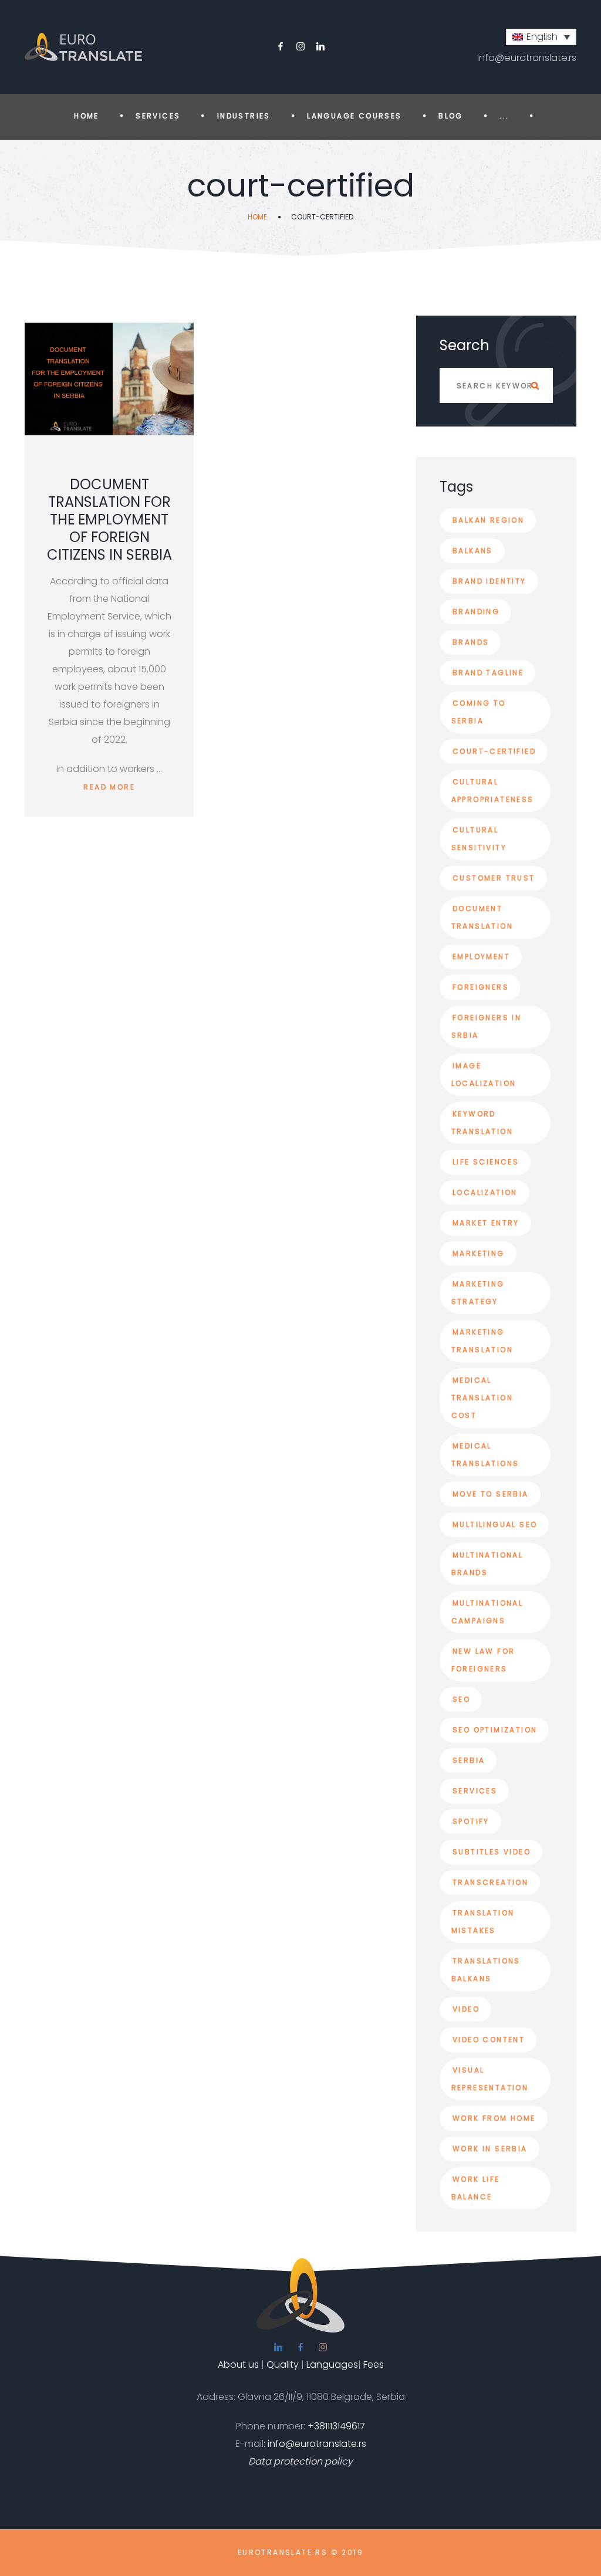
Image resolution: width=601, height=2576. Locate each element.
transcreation (490, 1882)
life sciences (486, 1162)
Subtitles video (492, 1852)
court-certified (494, 751)
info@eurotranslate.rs (527, 58)
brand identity (489, 581)
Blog (451, 116)
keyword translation (482, 1123)
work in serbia (490, 2149)
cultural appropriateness (493, 791)
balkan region (488, 520)
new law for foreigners (483, 1660)
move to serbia (491, 1494)
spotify (471, 1821)
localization (485, 1192)
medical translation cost (482, 1398)
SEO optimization (495, 1730)
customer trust (494, 878)
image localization (484, 1074)
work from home (494, 2118)
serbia (469, 1760)
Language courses (354, 116)
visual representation (490, 2079)
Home (87, 116)
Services (158, 116)
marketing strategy (478, 1293)
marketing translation (482, 1341)
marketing (479, 1253)
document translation (482, 917)
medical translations (485, 1455)
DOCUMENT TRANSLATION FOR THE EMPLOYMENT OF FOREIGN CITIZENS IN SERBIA (109, 519)
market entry (486, 1223)
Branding (476, 612)
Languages (332, 2365)
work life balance (476, 2188)
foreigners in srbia (487, 1026)
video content (489, 2040)
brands (471, 642)
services (475, 1791)
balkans (473, 551)
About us (238, 2365)
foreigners (481, 987)
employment (481, 957)
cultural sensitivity (479, 839)
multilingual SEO (495, 1524)
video (466, 2009)
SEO (461, 1699)
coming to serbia (479, 712)
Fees (374, 2365)
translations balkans (486, 1970)
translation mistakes (483, 1922)
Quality (283, 2365)
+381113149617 (336, 2426)
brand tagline (488, 673)
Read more (109, 787)
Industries (244, 116)
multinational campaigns (487, 1612)
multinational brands (487, 1564)
